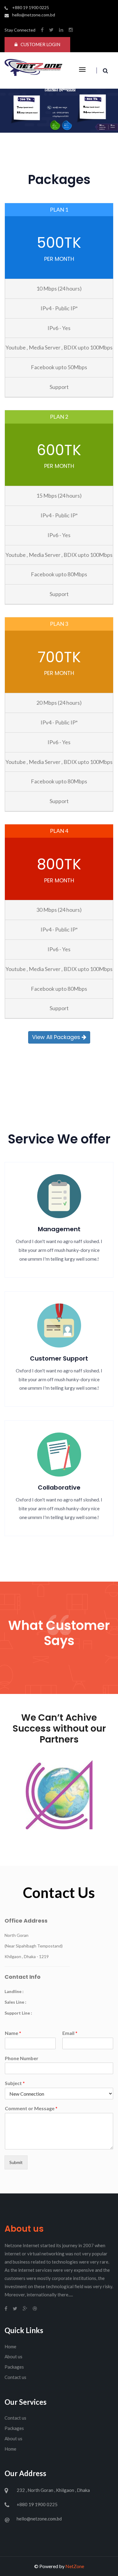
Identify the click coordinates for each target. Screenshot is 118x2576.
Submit (16, 2162)
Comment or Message (31, 2108)
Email (70, 2033)
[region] (59, 107)
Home (10, 2346)
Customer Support (59, 1358)
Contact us (15, 2377)
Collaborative (59, 1487)
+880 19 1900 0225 (31, 7)
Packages (14, 2367)
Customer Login (40, 44)
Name (13, 2033)
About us (13, 2356)
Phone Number (22, 2058)
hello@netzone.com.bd (34, 15)
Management (59, 1229)
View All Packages (57, 1037)
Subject (15, 2083)
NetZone (75, 2566)
